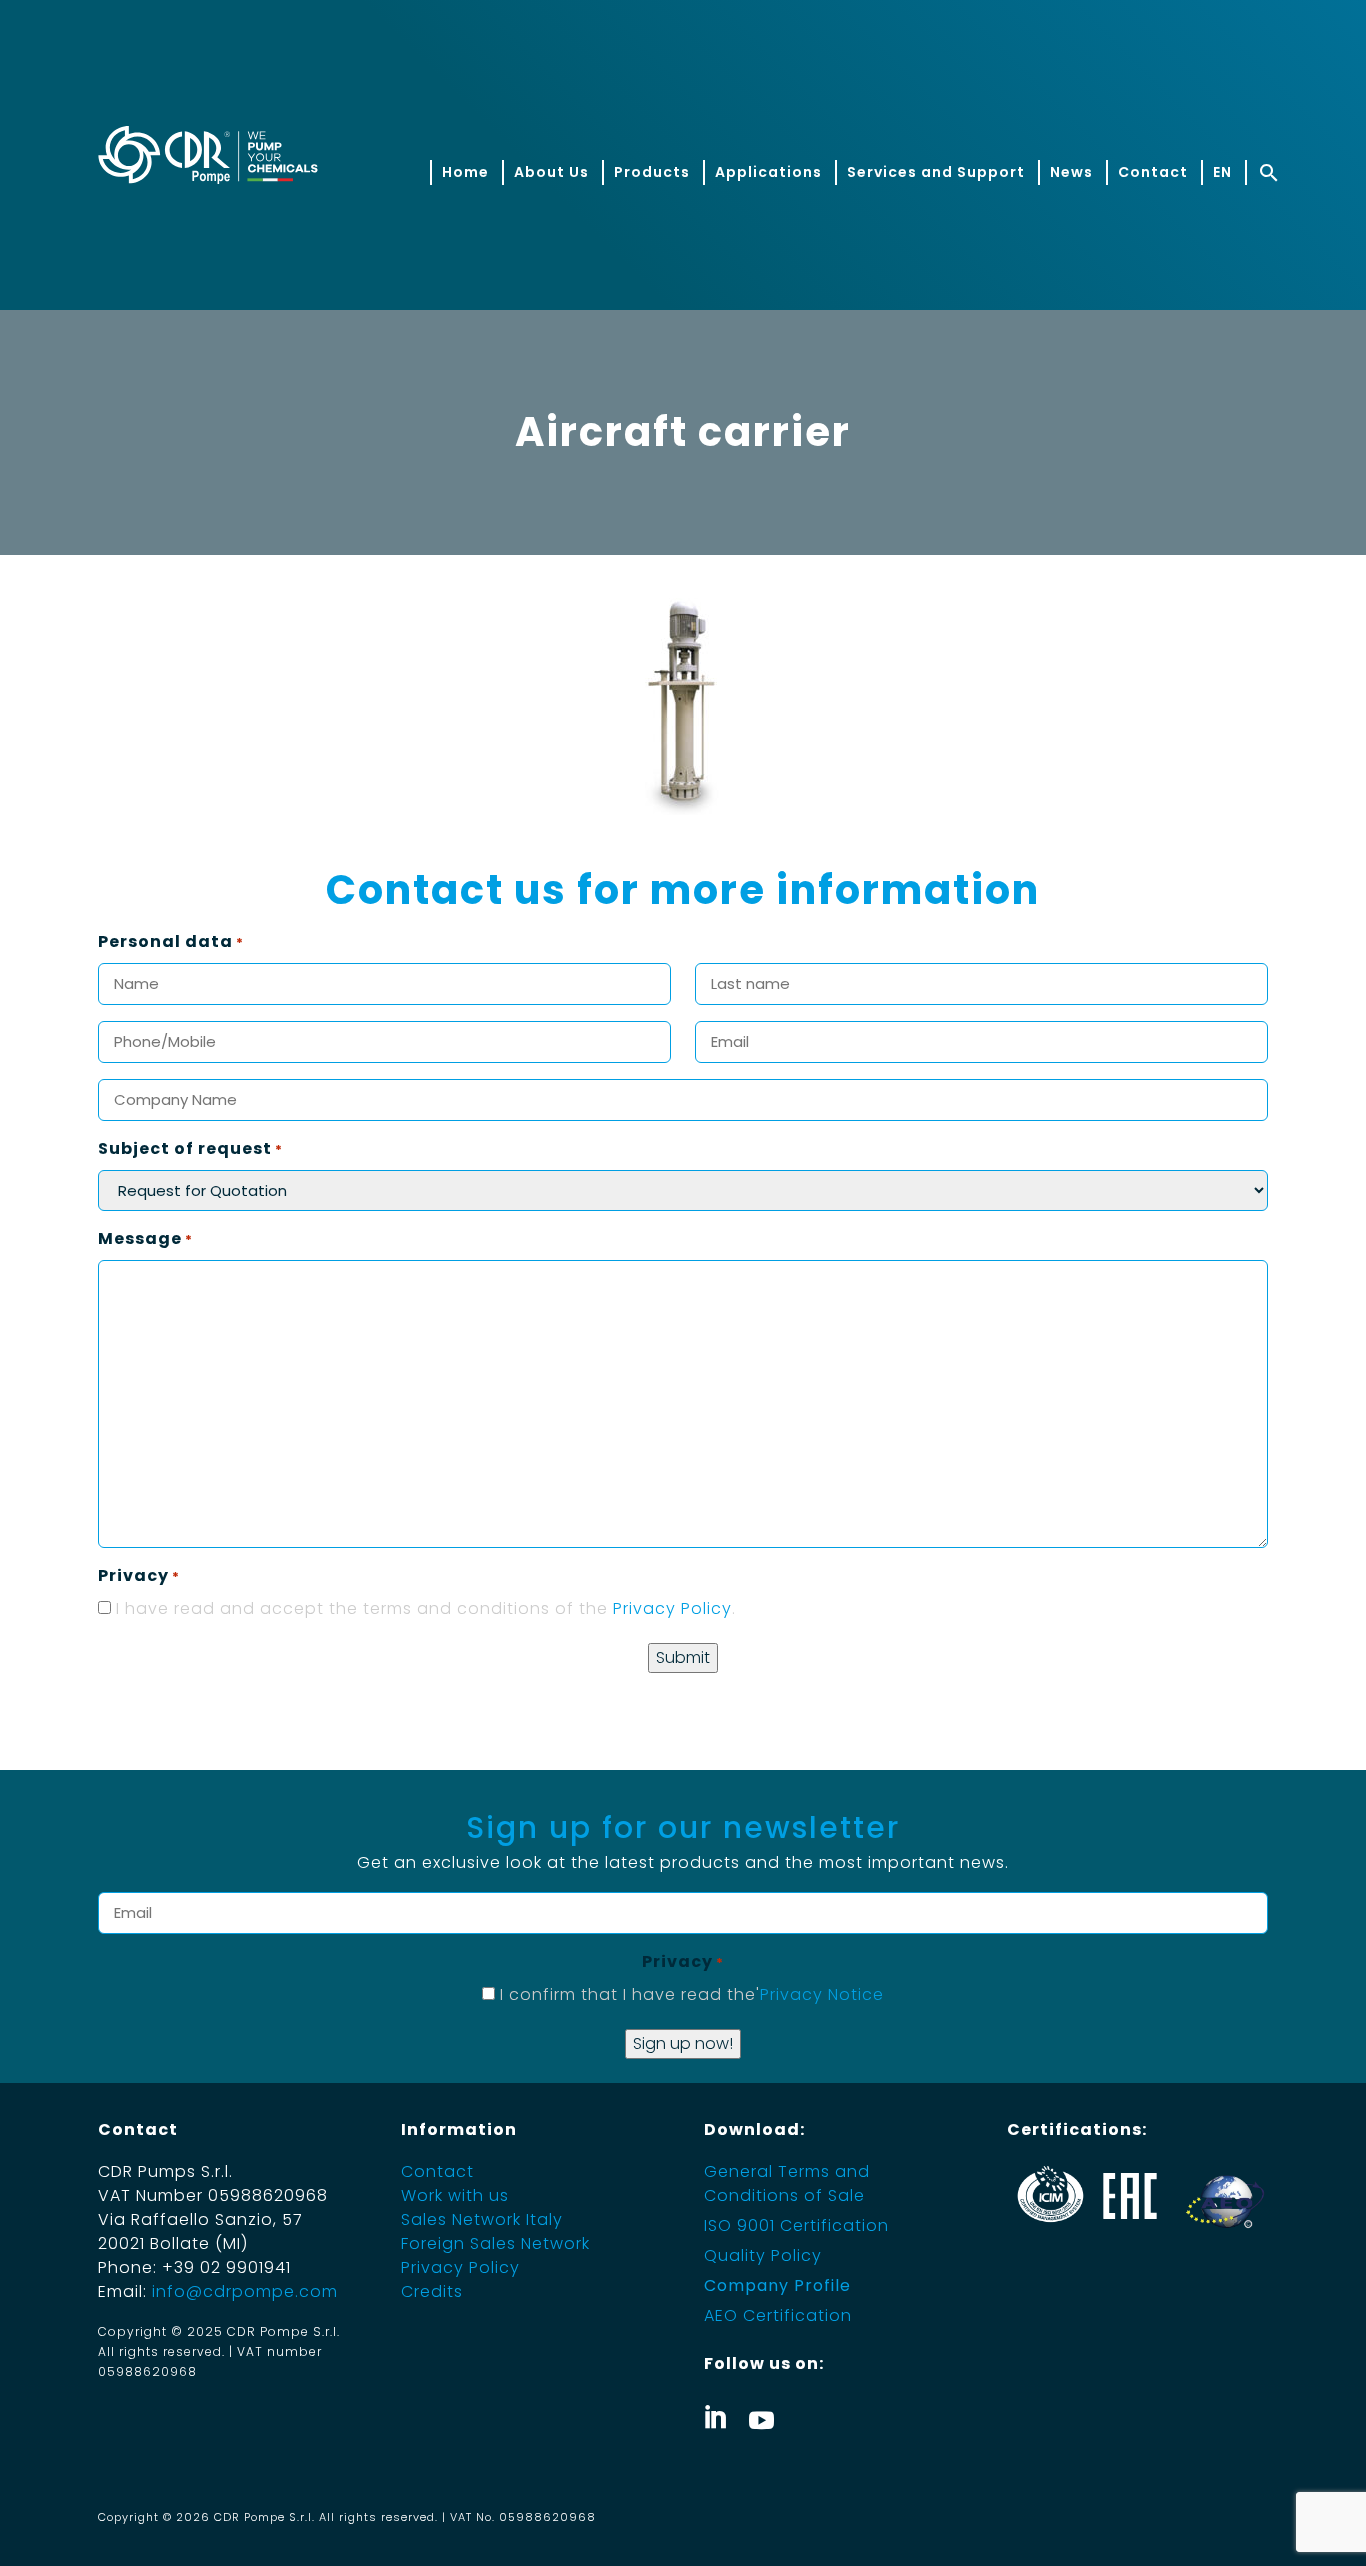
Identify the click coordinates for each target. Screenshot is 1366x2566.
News (1071, 172)
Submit (683, 1657)
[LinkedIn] (716, 2416)
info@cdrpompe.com (245, 2291)
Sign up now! (683, 2043)
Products (652, 172)
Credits (432, 2291)
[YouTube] (761, 2416)
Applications (768, 172)
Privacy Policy (672, 1608)
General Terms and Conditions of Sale (787, 2183)
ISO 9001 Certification (796, 2225)
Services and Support (936, 172)
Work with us (455, 2195)
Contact (1153, 172)
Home (465, 172)
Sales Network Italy (482, 2219)
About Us (551, 172)
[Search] (1266, 172)
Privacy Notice (822, 1994)
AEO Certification (778, 2315)
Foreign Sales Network (495, 2243)
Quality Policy (763, 2255)
